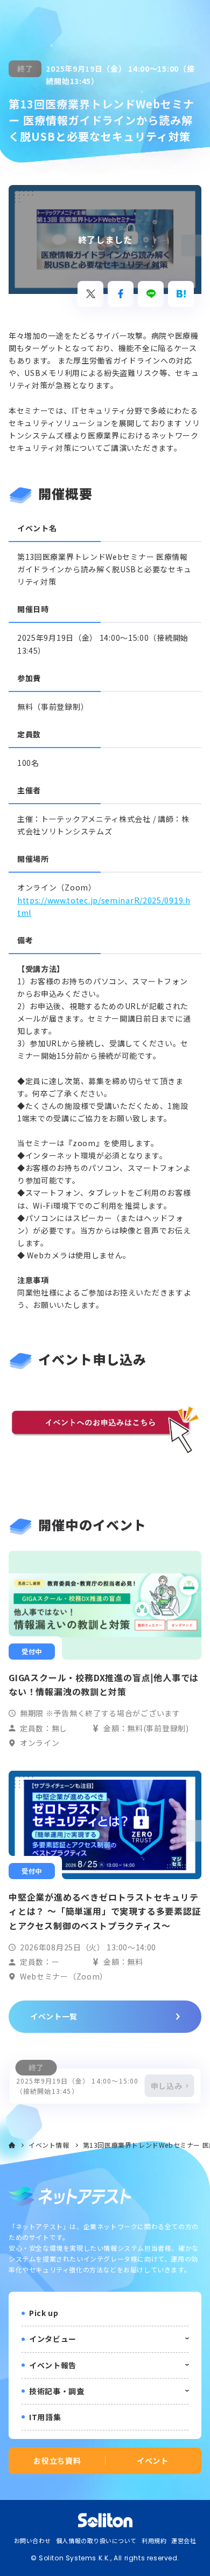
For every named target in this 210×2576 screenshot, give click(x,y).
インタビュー (53, 2339)
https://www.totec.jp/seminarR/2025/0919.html (104, 906)
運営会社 (184, 2540)
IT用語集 (45, 2417)
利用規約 (154, 2540)
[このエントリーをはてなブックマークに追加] (181, 294)
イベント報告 (53, 2365)
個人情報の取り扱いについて (96, 2540)
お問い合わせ (33, 2540)
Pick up (44, 2313)
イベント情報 (49, 2145)
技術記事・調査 (57, 2391)
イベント (153, 2461)
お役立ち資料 (57, 2461)
